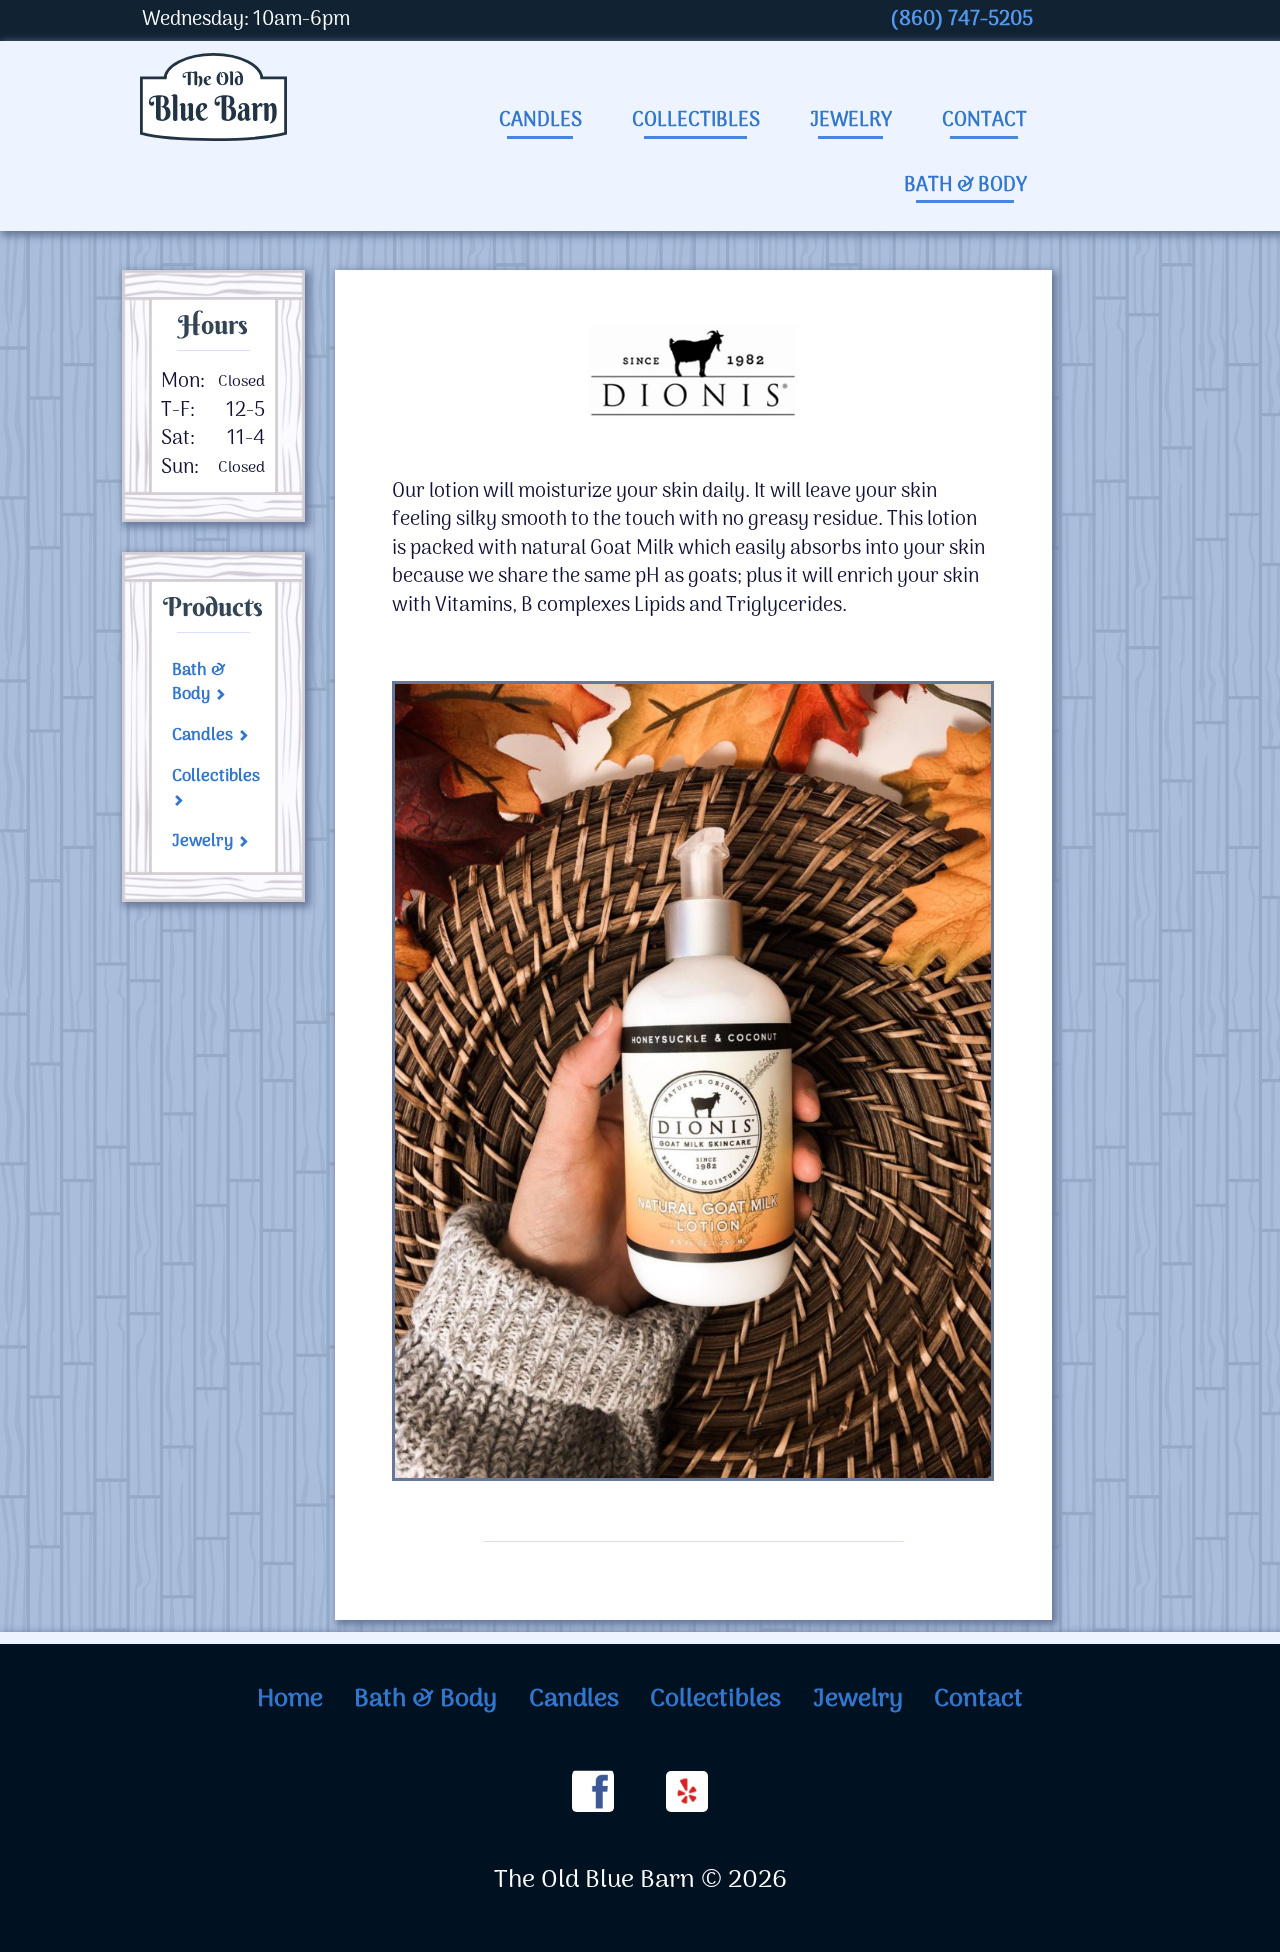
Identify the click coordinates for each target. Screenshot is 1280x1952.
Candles (540, 121)
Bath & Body (965, 186)
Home (290, 1699)
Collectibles (696, 121)
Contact (984, 121)
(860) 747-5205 (961, 20)
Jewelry (851, 121)
